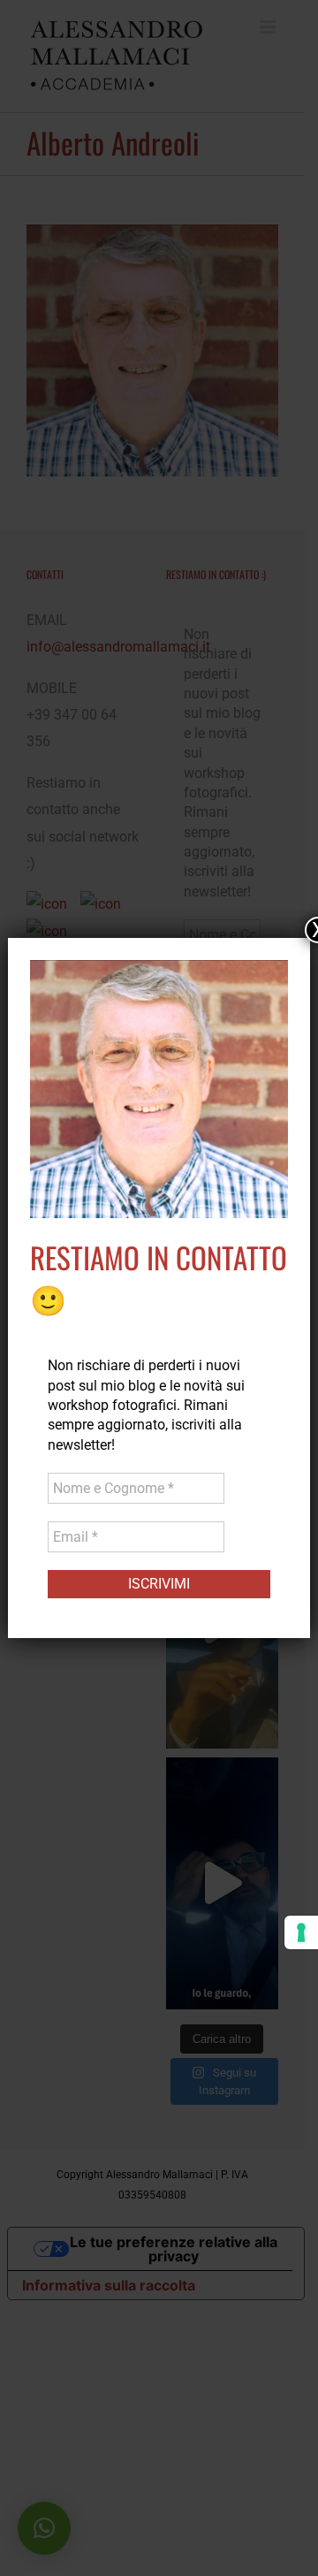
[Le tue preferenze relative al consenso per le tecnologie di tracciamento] (301, 1932)
